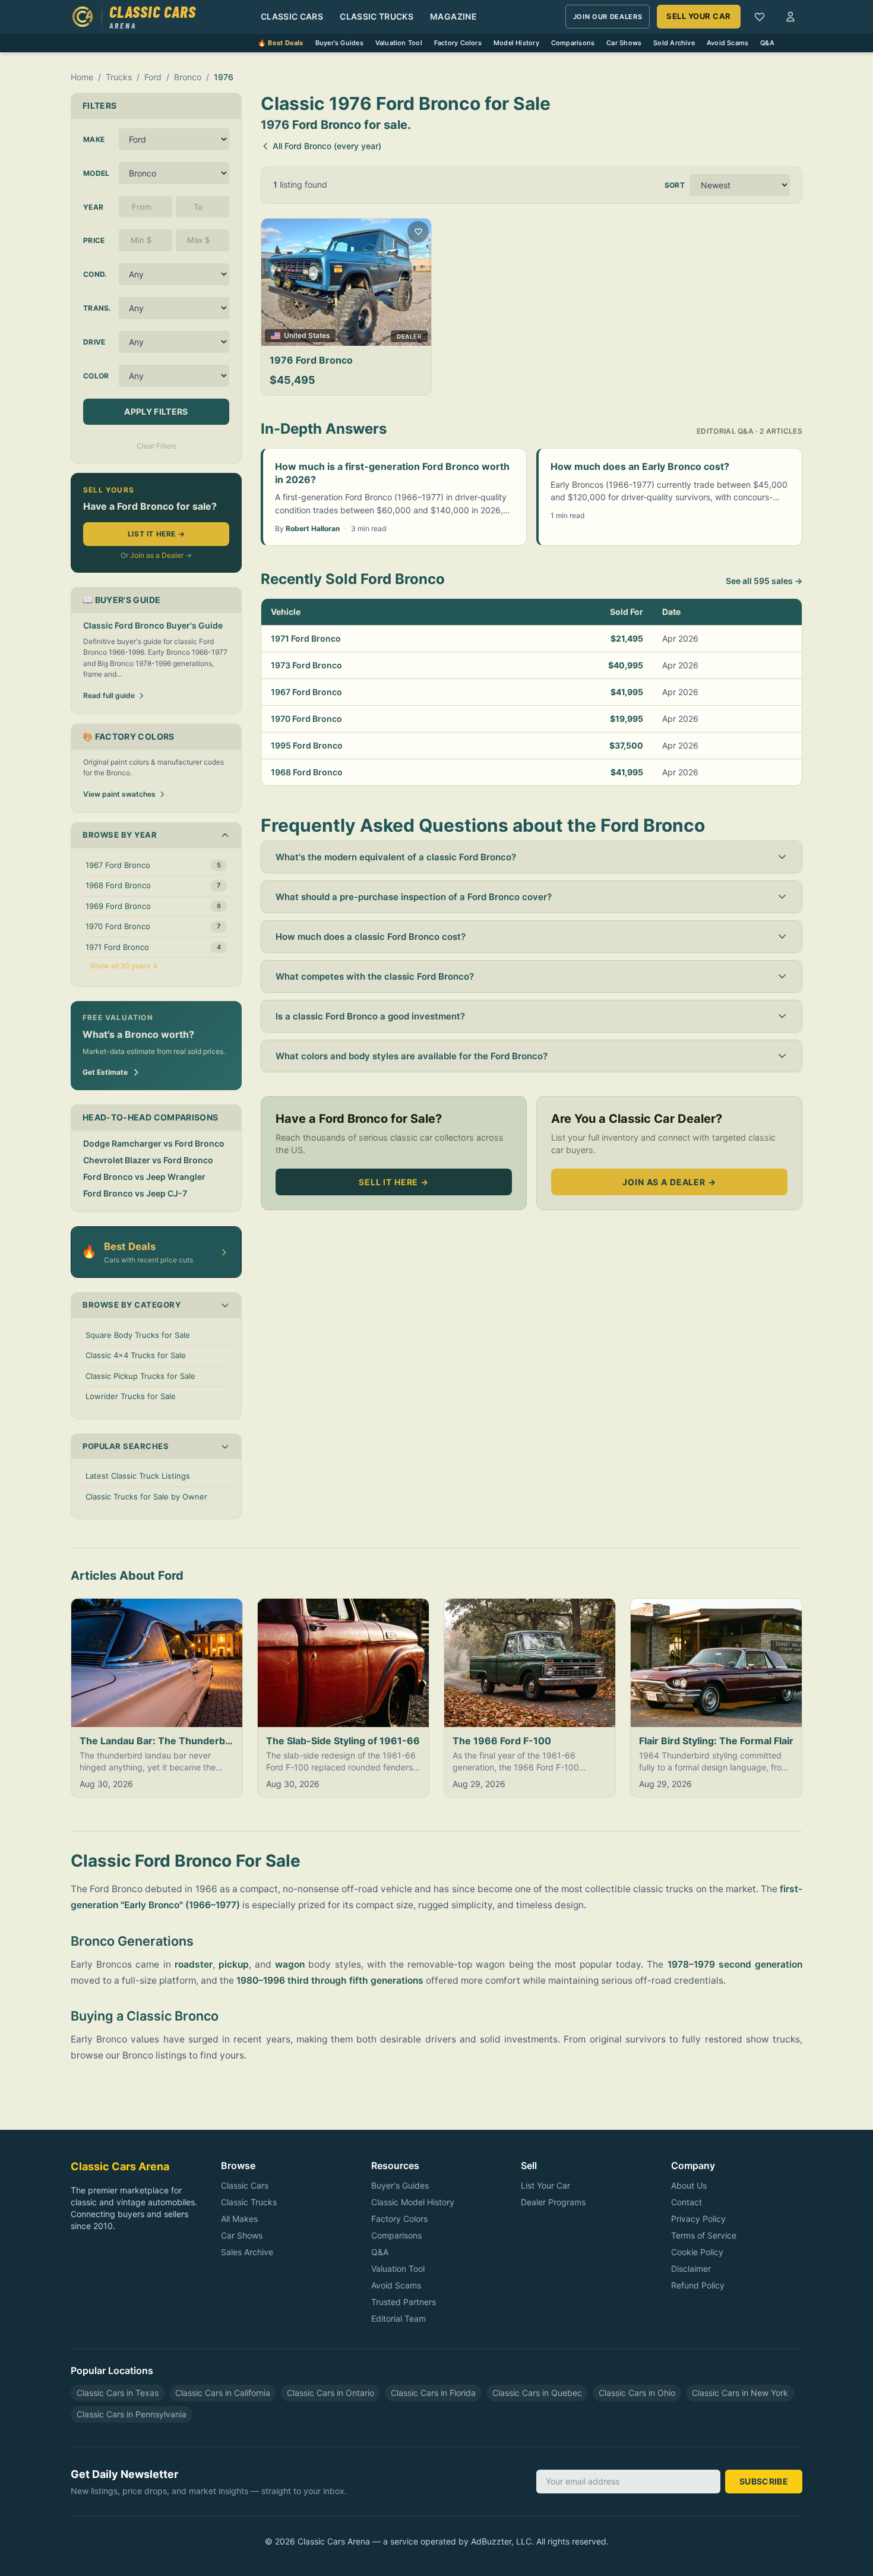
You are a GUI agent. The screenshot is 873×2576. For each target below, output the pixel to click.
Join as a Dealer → (669, 1182)
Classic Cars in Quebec (537, 2393)
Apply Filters (156, 411)
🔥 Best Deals (281, 43)
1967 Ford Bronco (306, 692)
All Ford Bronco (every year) (327, 146)
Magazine (453, 16)
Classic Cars (292, 16)
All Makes (239, 2219)
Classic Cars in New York (740, 2393)
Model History (516, 43)
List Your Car (545, 2185)
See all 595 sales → (764, 581)
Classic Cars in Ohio (637, 2393)
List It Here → (156, 534)
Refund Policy (698, 2285)
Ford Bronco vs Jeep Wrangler (144, 1177)
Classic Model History (413, 2202)
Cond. (95, 274)
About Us (689, 2185)
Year (93, 207)
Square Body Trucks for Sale (138, 1335)
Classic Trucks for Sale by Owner (146, 1497)
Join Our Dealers (608, 17)
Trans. (97, 308)
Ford (153, 77)
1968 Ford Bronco (307, 772)
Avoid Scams (727, 43)
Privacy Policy (698, 2219)
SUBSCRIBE (764, 2481)
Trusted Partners (404, 2302)
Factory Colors (458, 43)
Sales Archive (247, 2252)
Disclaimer (691, 2269)
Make (94, 139)
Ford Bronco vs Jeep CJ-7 (135, 1193)
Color (96, 376)
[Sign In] (790, 17)
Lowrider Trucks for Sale (131, 1396)
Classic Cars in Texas (118, 2393)
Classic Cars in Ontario (330, 2393)
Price (94, 240)
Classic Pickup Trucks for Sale (140, 1376)
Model (97, 173)
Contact (687, 2202)
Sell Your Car (699, 16)
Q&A (767, 43)
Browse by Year (120, 835)
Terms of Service (704, 2235)
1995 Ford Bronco (307, 745)
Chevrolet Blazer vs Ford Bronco (148, 1160)
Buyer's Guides (339, 43)
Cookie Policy (697, 2252)
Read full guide (109, 695)
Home (82, 77)
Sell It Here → (394, 1182)
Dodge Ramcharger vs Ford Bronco (154, 1143)
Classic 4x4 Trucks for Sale (136, 1355)
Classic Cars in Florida (433, 2393)
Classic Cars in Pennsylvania (132, 2414)
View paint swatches (119, 794)
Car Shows (624, 43)
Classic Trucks (377, 16)
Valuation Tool (399, 43)
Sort (675, 185)
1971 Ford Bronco (306, 638)
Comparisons (573, 43)
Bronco (188, 77)
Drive (94, 342)
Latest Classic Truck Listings (138, 1476)
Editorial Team (398, 2318)
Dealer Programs (553, 2202)
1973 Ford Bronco (306, 665)
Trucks (119, 77)
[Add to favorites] (418, 232)
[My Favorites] (760, 17)
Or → (156, 555)
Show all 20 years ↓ (124, 966)
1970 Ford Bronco (306, 719)
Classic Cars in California (223, 2393)
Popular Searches (126, 1446)
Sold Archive (674, 43)
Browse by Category (132, 1305)
